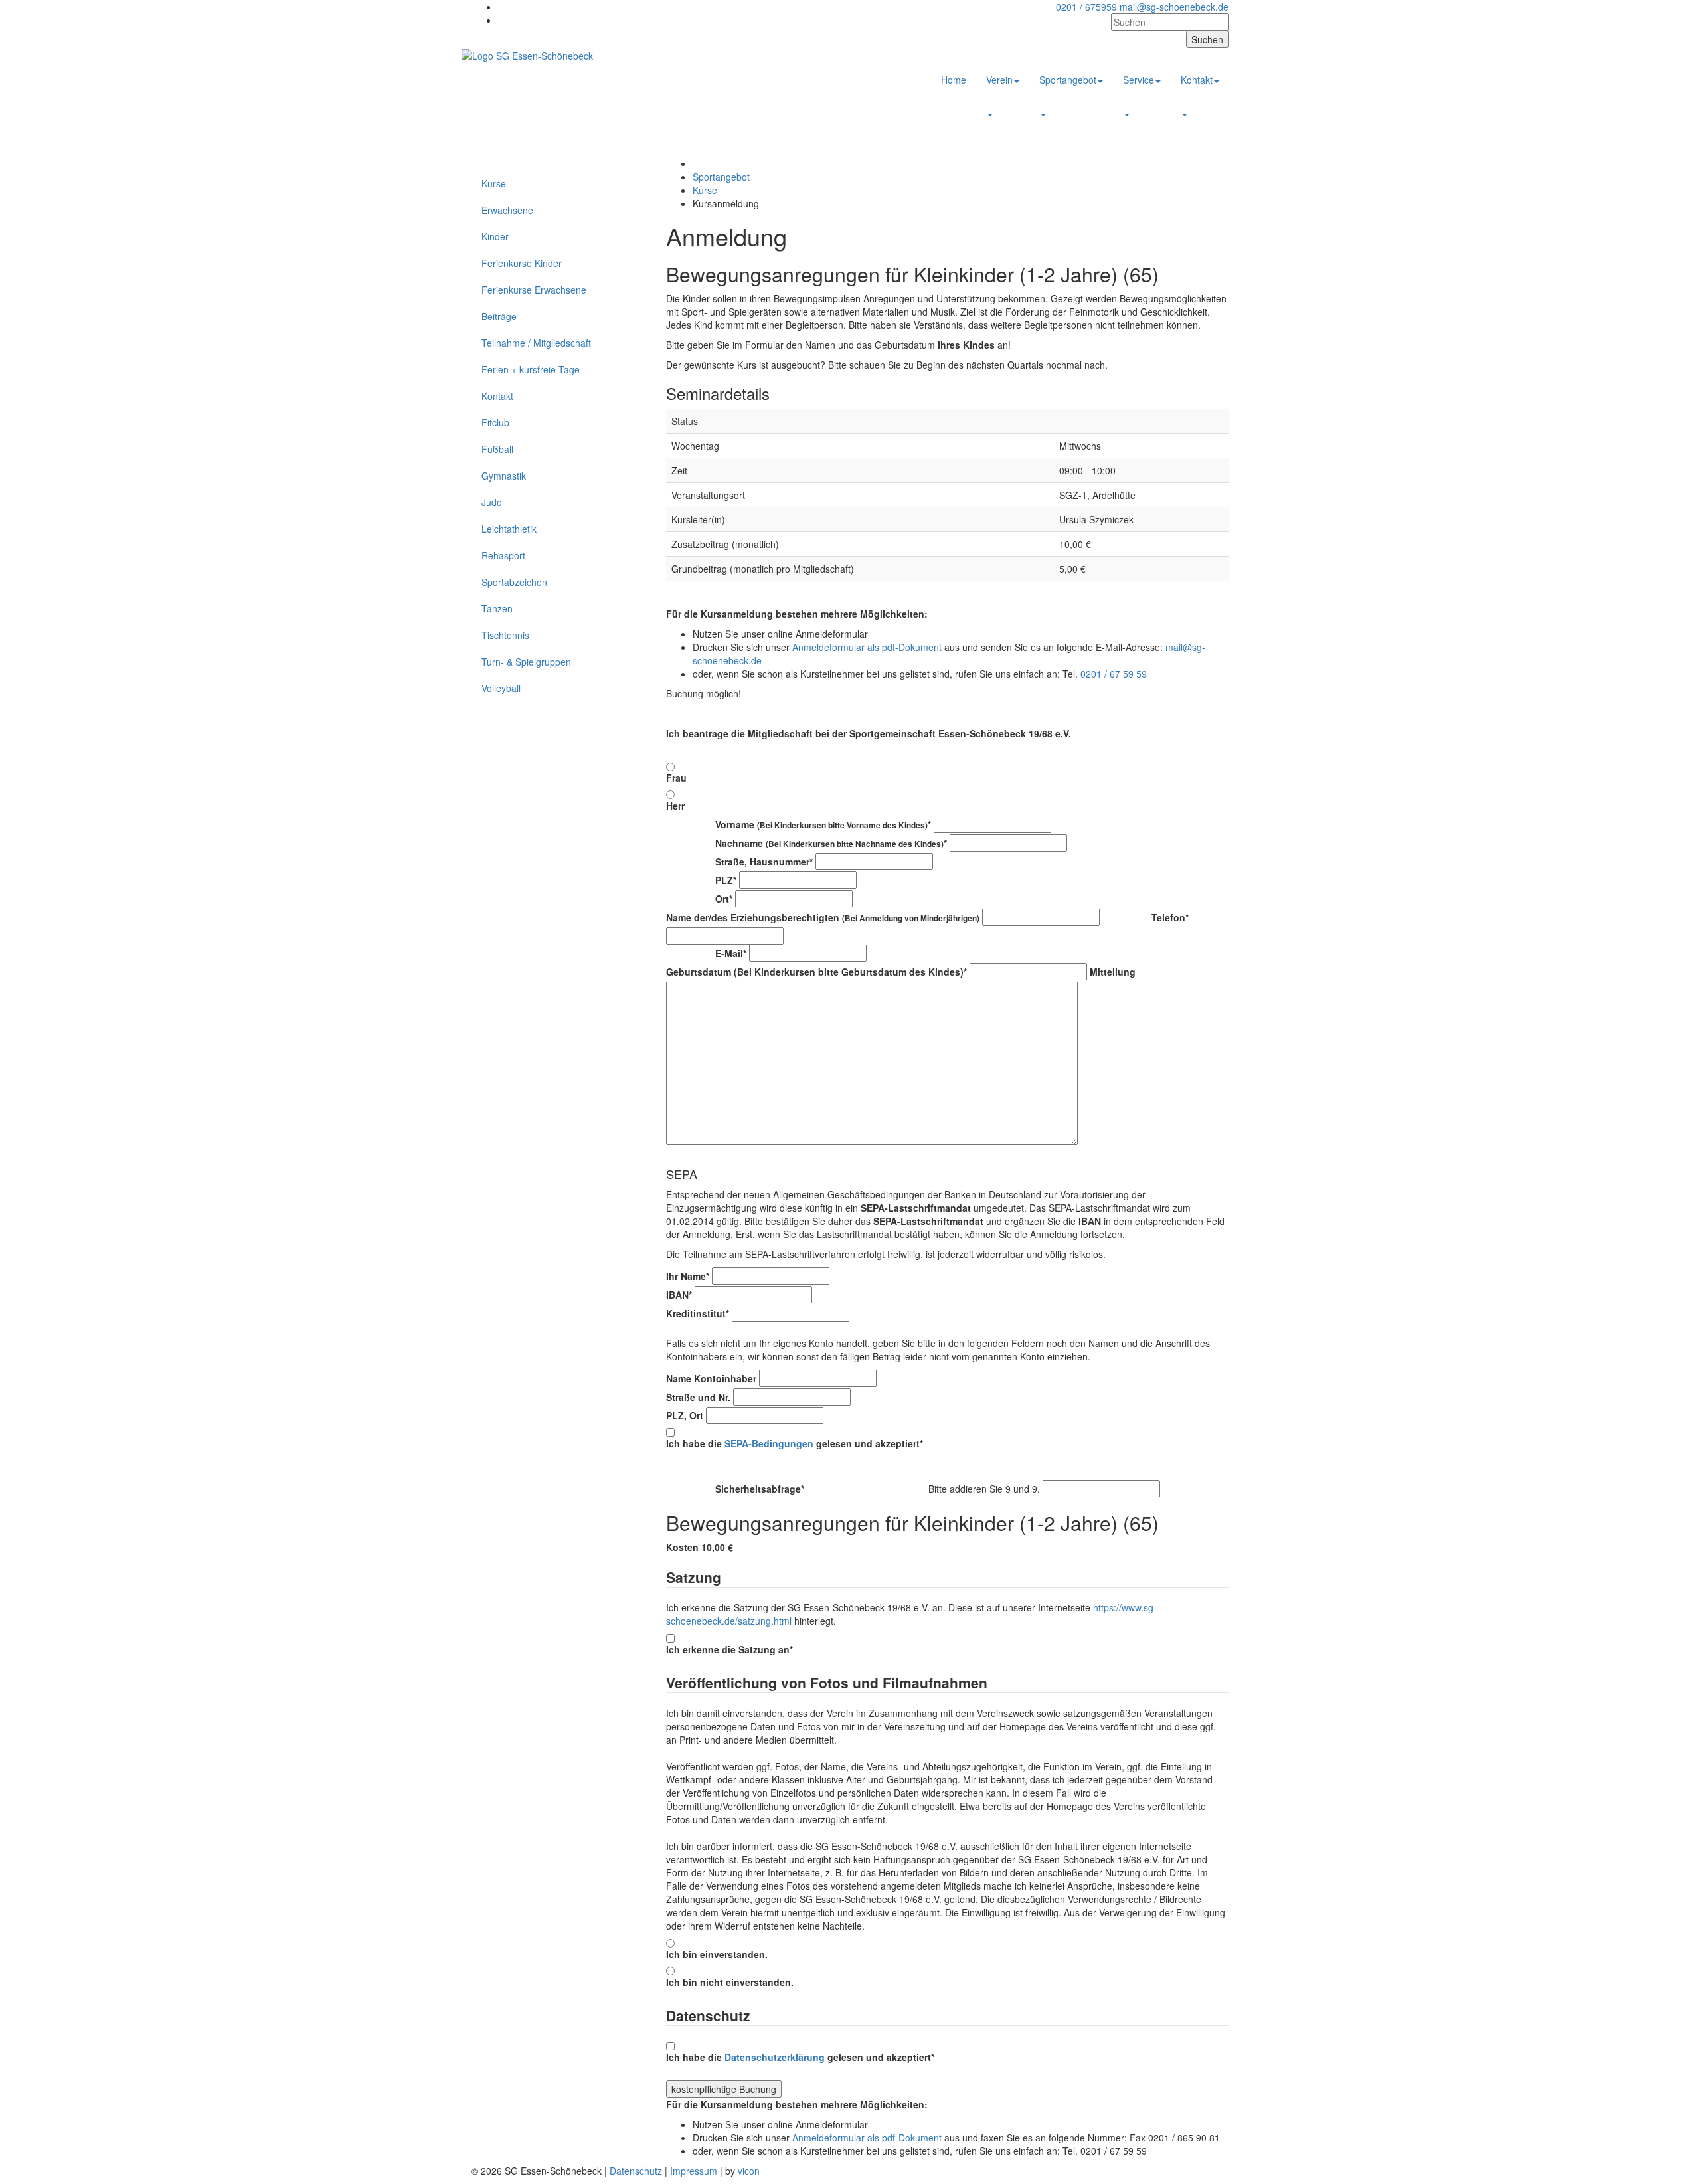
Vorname (799, 824)
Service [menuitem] (1139, 80)
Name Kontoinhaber (711, 1378)
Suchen (1207, 39)
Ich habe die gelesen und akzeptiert (795, 1443)
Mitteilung (1113, 972)
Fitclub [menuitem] (495, 422)
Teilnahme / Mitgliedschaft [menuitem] (536, 343)
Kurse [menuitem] (494, 183)
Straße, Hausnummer (739, 862)
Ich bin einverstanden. (717, 1954)
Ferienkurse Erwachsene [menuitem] (534, 290)
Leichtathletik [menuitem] (509, 529)
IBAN (679, 1295)
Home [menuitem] (954, 80)
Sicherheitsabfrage (796, 1489)
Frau (676, 778)
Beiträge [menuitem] (499, 316)
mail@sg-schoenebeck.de (1174, 7)
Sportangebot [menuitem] (1068, 80)
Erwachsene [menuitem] (507, 210)
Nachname (807, 843)
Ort (699, 899)
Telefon (1146, 917)
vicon (749, 2171)
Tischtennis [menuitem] (505, 635)
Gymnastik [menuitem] (504, 476)
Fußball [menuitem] (497, 449)
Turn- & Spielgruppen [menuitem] (526, 662)
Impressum (694, 2171)
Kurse (705, 190)
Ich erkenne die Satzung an (729, 1649)
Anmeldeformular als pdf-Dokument (867, 647)
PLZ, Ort (685, 1415)
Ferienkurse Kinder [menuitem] (522, 263)
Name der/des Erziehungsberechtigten (823, 917)
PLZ (701, 880)
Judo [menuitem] (492, 502)
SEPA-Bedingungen (769, 1443)
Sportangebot (721, 177)
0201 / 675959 (1086, 7)
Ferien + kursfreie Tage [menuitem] (531, 369)
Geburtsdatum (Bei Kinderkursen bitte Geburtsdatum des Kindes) (816, 972)
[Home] (527, 54)
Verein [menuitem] (999, 80)
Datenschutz (636, 2171)
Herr (675, 806)
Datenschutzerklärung (775, 2057)
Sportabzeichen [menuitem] (514, 582)
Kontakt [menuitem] (1197, 80)
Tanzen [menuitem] (497, 608)
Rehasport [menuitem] (503, 555)
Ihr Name (688, 1276)
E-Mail (706, 953)
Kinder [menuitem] (495, 236)
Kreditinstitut (698, 1313)
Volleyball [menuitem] (501, 688)
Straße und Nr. (698, 1397)
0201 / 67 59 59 (1114, 674)
